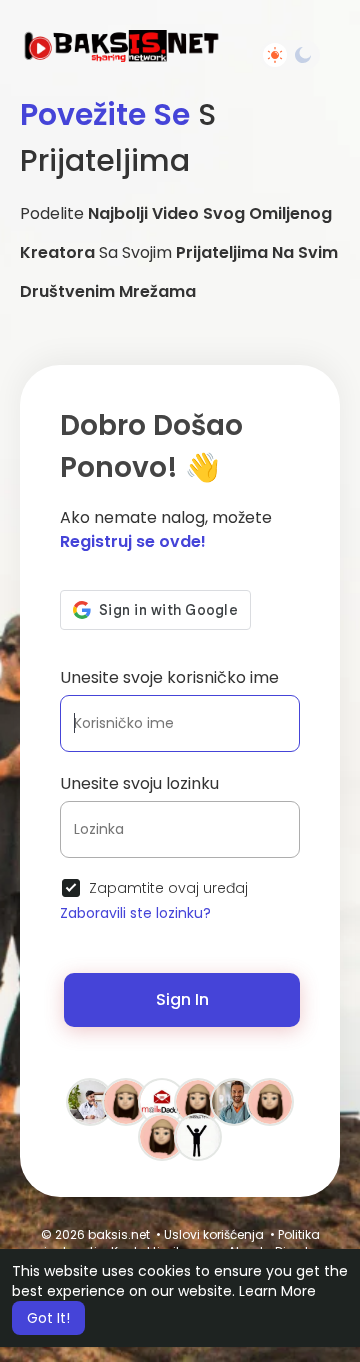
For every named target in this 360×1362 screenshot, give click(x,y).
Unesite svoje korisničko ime (169, 677)
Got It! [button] (48, 1318)
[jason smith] (234, 1101)
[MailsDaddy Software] (162, 1101)
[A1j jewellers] (126, 1101)
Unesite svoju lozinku (139, 783)
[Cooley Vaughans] (270, 1101)
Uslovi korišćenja (214, 1234)
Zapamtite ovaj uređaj (168, 888)
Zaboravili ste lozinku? (135, 913)
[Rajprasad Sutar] (198, 1101)
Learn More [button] (277, 1291)
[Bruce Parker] (90, 1101)
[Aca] (198, 1136)
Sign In (182, 999)
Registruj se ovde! (133, 541)
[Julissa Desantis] (162, 1136)
